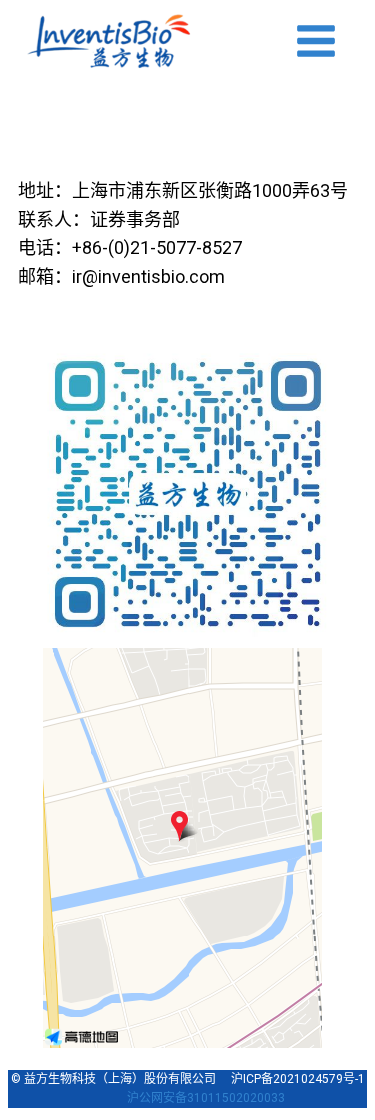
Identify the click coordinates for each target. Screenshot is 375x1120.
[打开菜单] (316, 41)
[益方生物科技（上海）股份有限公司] (108, 40)
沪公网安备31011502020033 (206, 1098)
